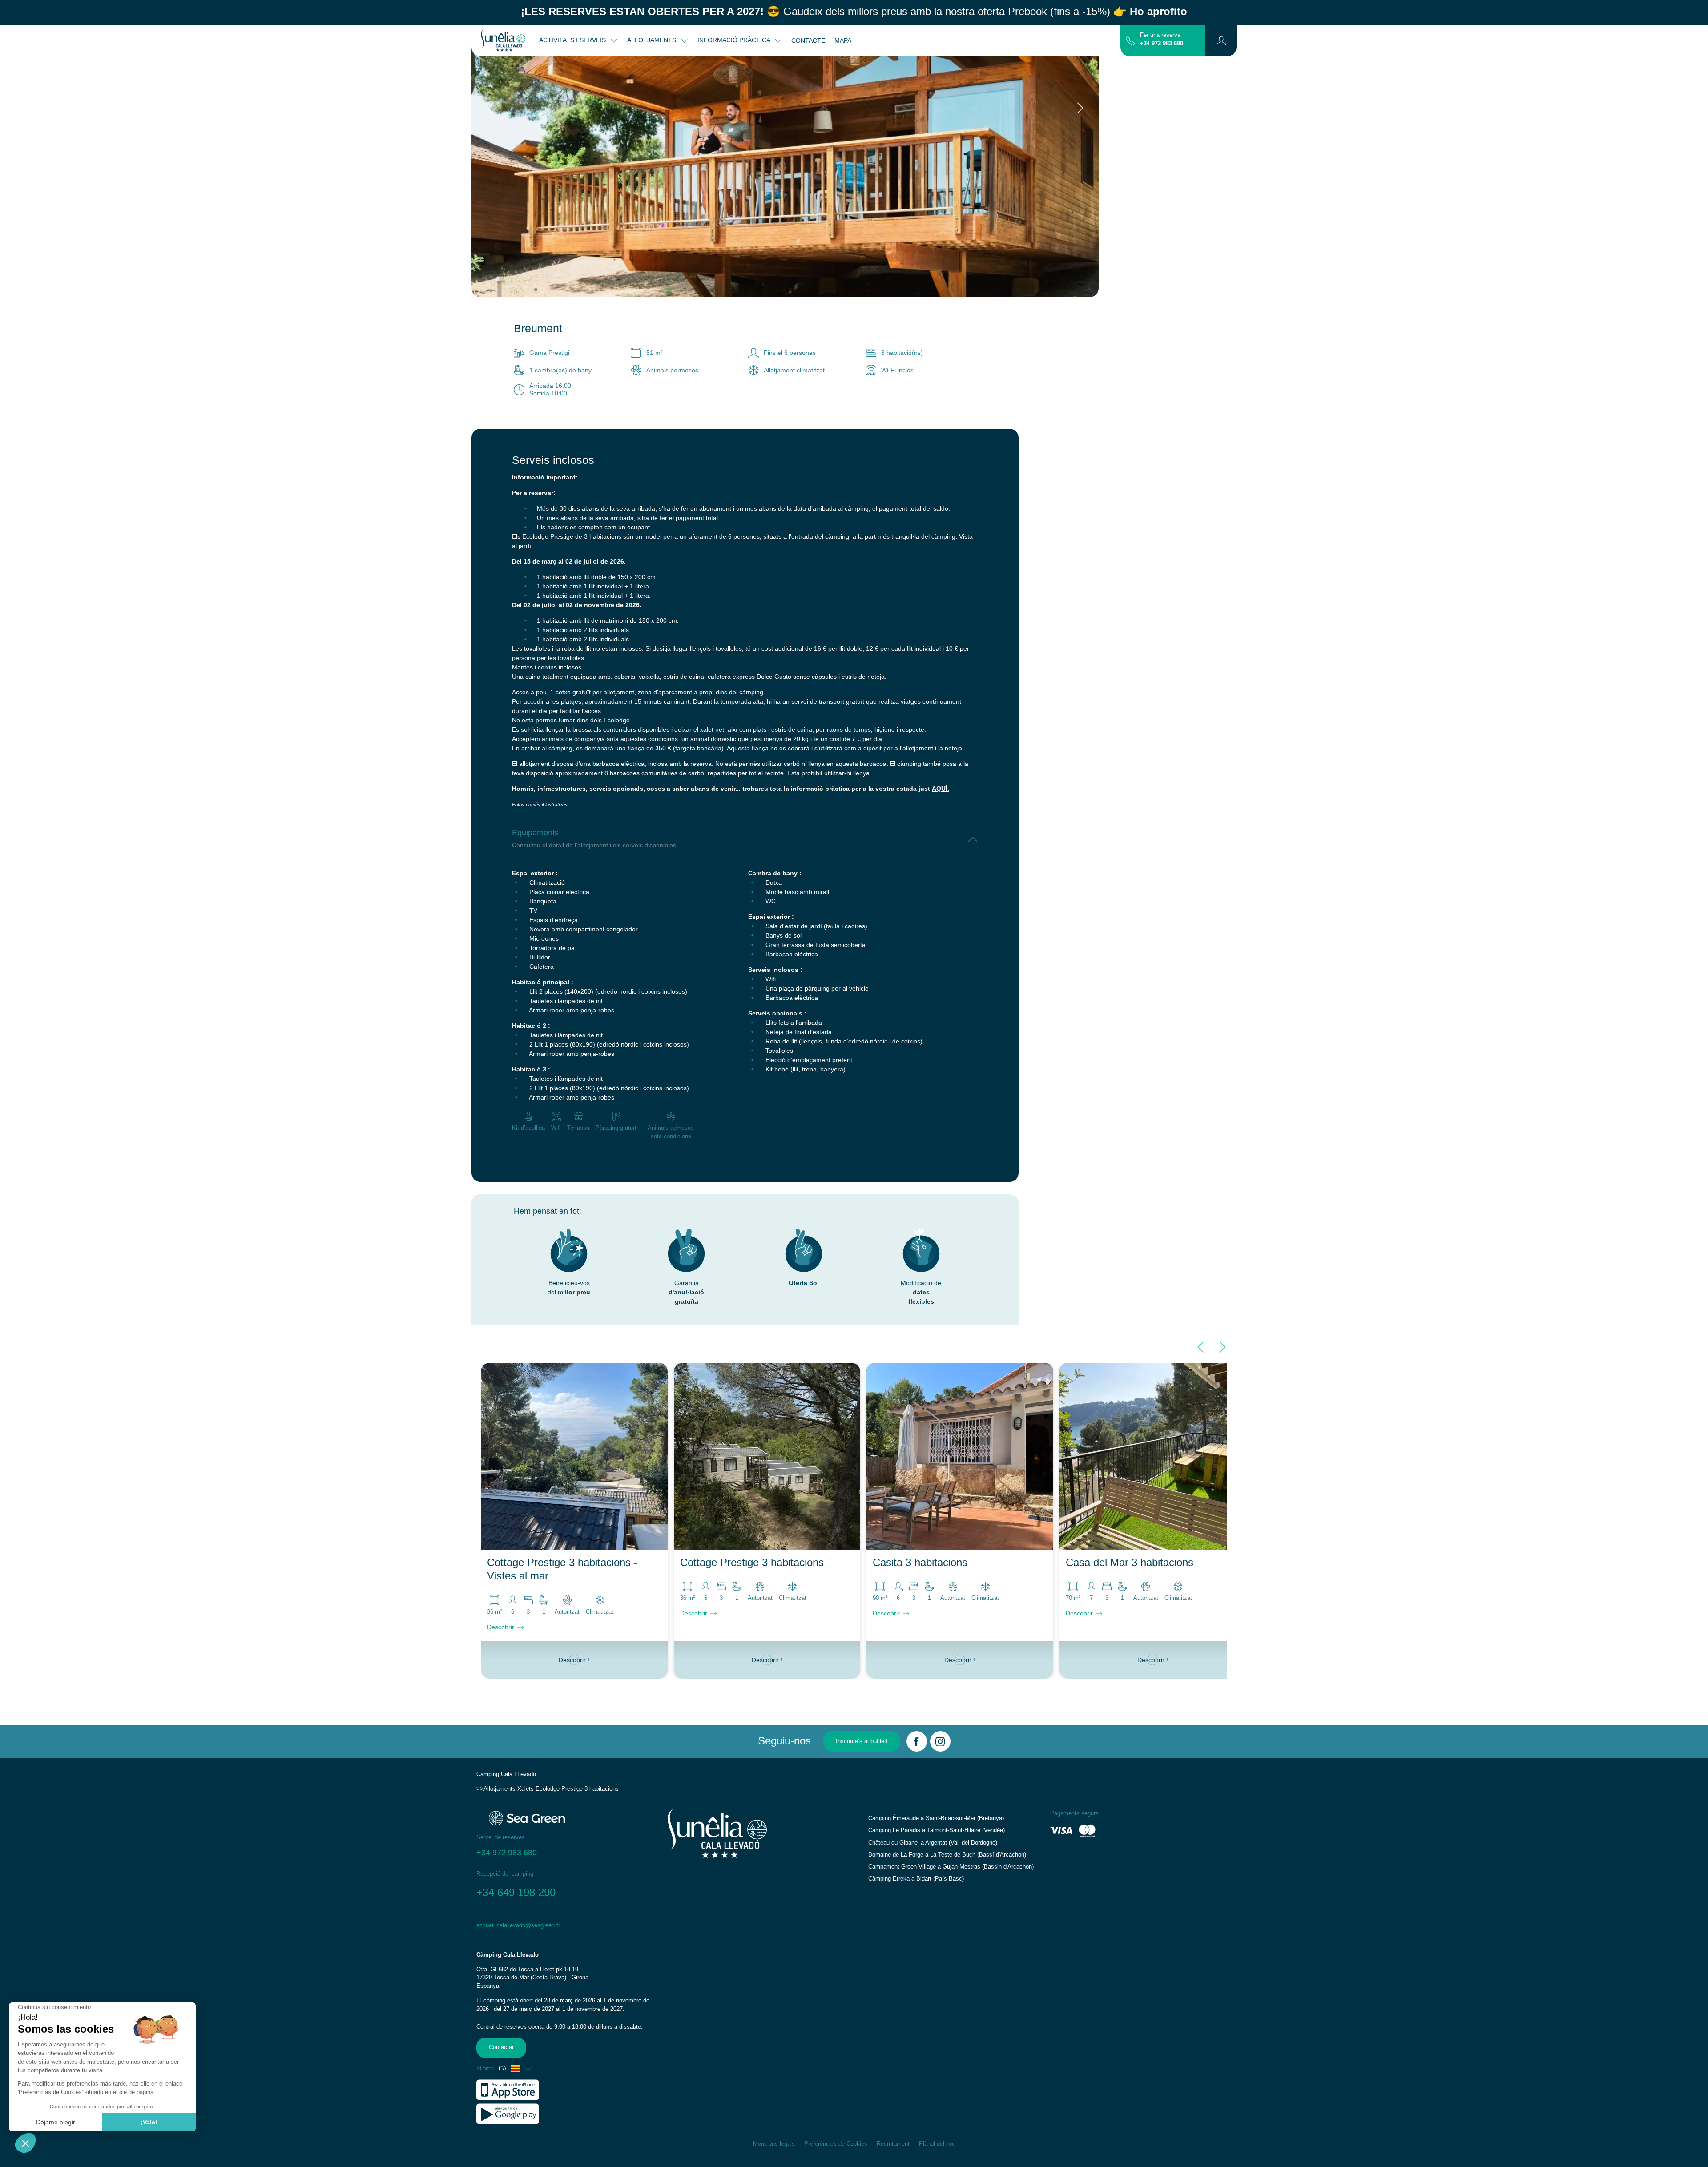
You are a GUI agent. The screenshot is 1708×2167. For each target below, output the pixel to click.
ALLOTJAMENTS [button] (653, 40)
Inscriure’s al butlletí (862, 1741)
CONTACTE (808, 40)
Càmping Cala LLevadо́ (506, 1774)
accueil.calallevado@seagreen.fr (518, 1925)
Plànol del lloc (937, 2144)
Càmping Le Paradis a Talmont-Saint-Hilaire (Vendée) (937, 1830)
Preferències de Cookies (836, 2144)
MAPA (843, 40)
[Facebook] (917, 1741)
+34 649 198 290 (516, 1892)
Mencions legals (774, 2144)
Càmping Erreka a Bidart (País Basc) (916, 1879)
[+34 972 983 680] (1130, 40)
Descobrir (501, 1627)
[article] (567, 2005)
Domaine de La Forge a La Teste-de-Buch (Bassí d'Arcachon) (947, 1855)
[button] (1221, 40)
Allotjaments (500, 1789)
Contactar (501, 2047)
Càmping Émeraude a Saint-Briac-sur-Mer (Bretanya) (936, 1818)
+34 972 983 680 (1162, 44)
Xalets (526, 1789)
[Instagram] (940, 1741)
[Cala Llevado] (503, 40)
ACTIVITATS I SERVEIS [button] (573, 40)
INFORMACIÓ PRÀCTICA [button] (735, 40)
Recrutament (893, 2144)
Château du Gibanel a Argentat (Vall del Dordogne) (933, 1843)
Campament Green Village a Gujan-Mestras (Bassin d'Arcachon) (951, 1867)
